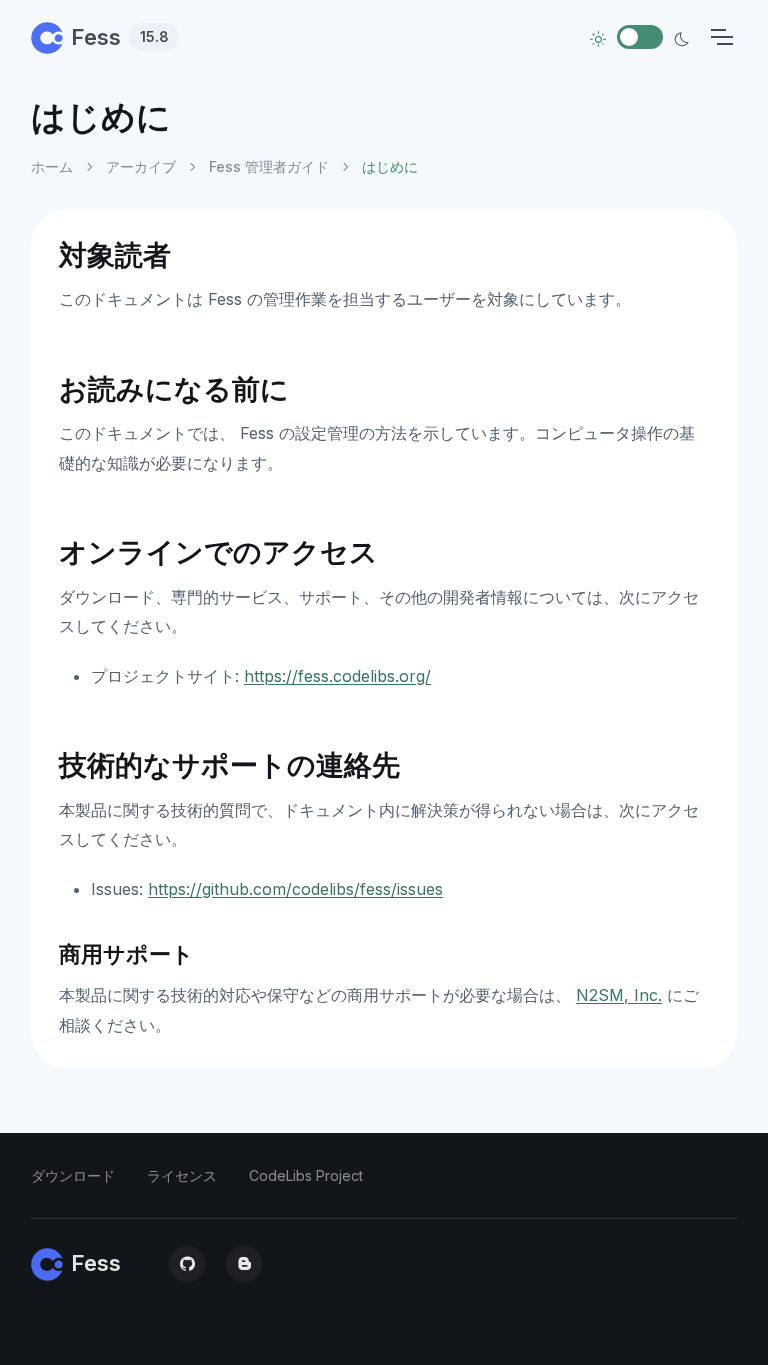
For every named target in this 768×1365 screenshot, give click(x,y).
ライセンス (182, 1175)
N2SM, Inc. (619, 995)
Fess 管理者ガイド (269, 166)
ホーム (52, 166)
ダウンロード (73, 1175)
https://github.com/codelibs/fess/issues (295, 889)
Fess (120, 37)
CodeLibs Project (306, 1175)
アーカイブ (141, 166)
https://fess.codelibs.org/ (337, 676)
